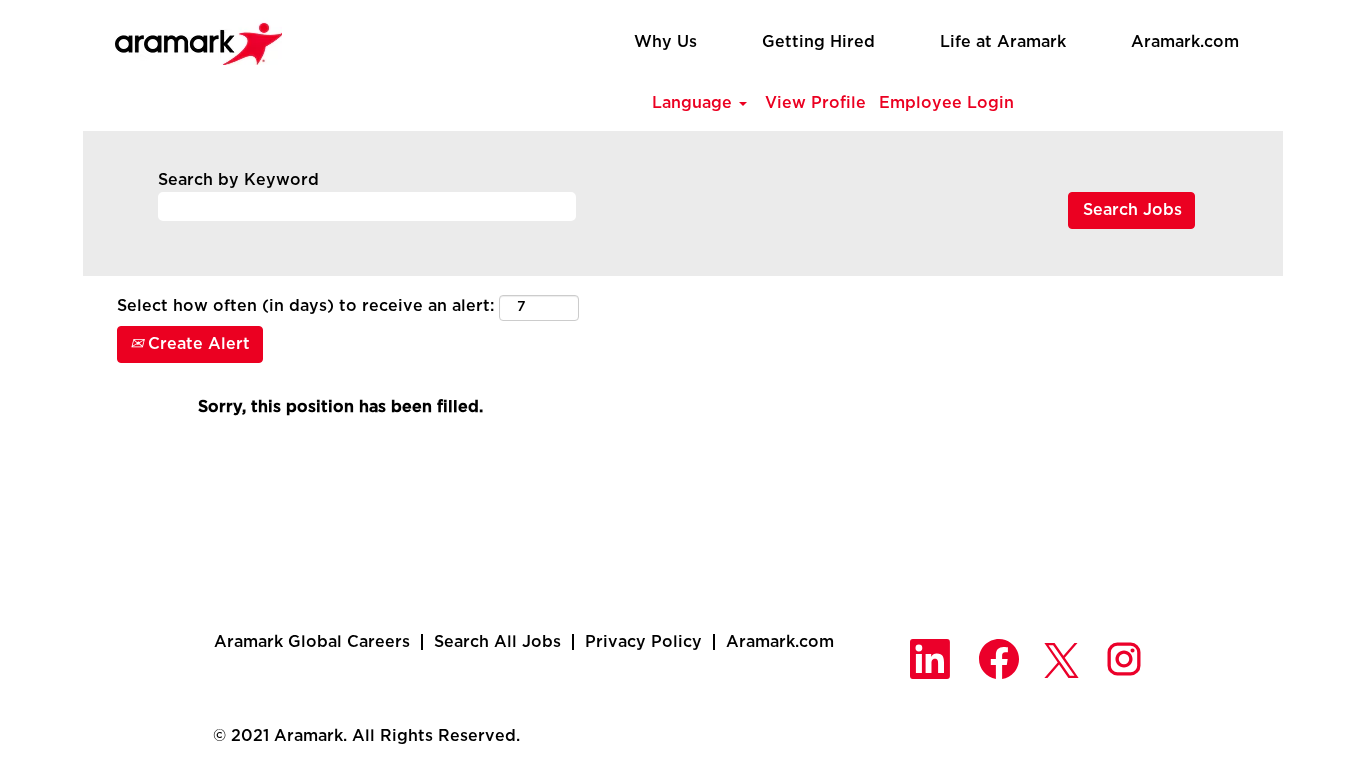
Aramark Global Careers (312, 642)
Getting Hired (818, 42)
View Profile (815, 103)
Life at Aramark (1003, 42)
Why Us (665, 42)
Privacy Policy (643, 642)
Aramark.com (1185, 42)
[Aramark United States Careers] (188, 38)
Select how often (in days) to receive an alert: (305, 306)
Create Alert (196, 344)
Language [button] (694, 103)
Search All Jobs (497, 642)
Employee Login (946, 103)
